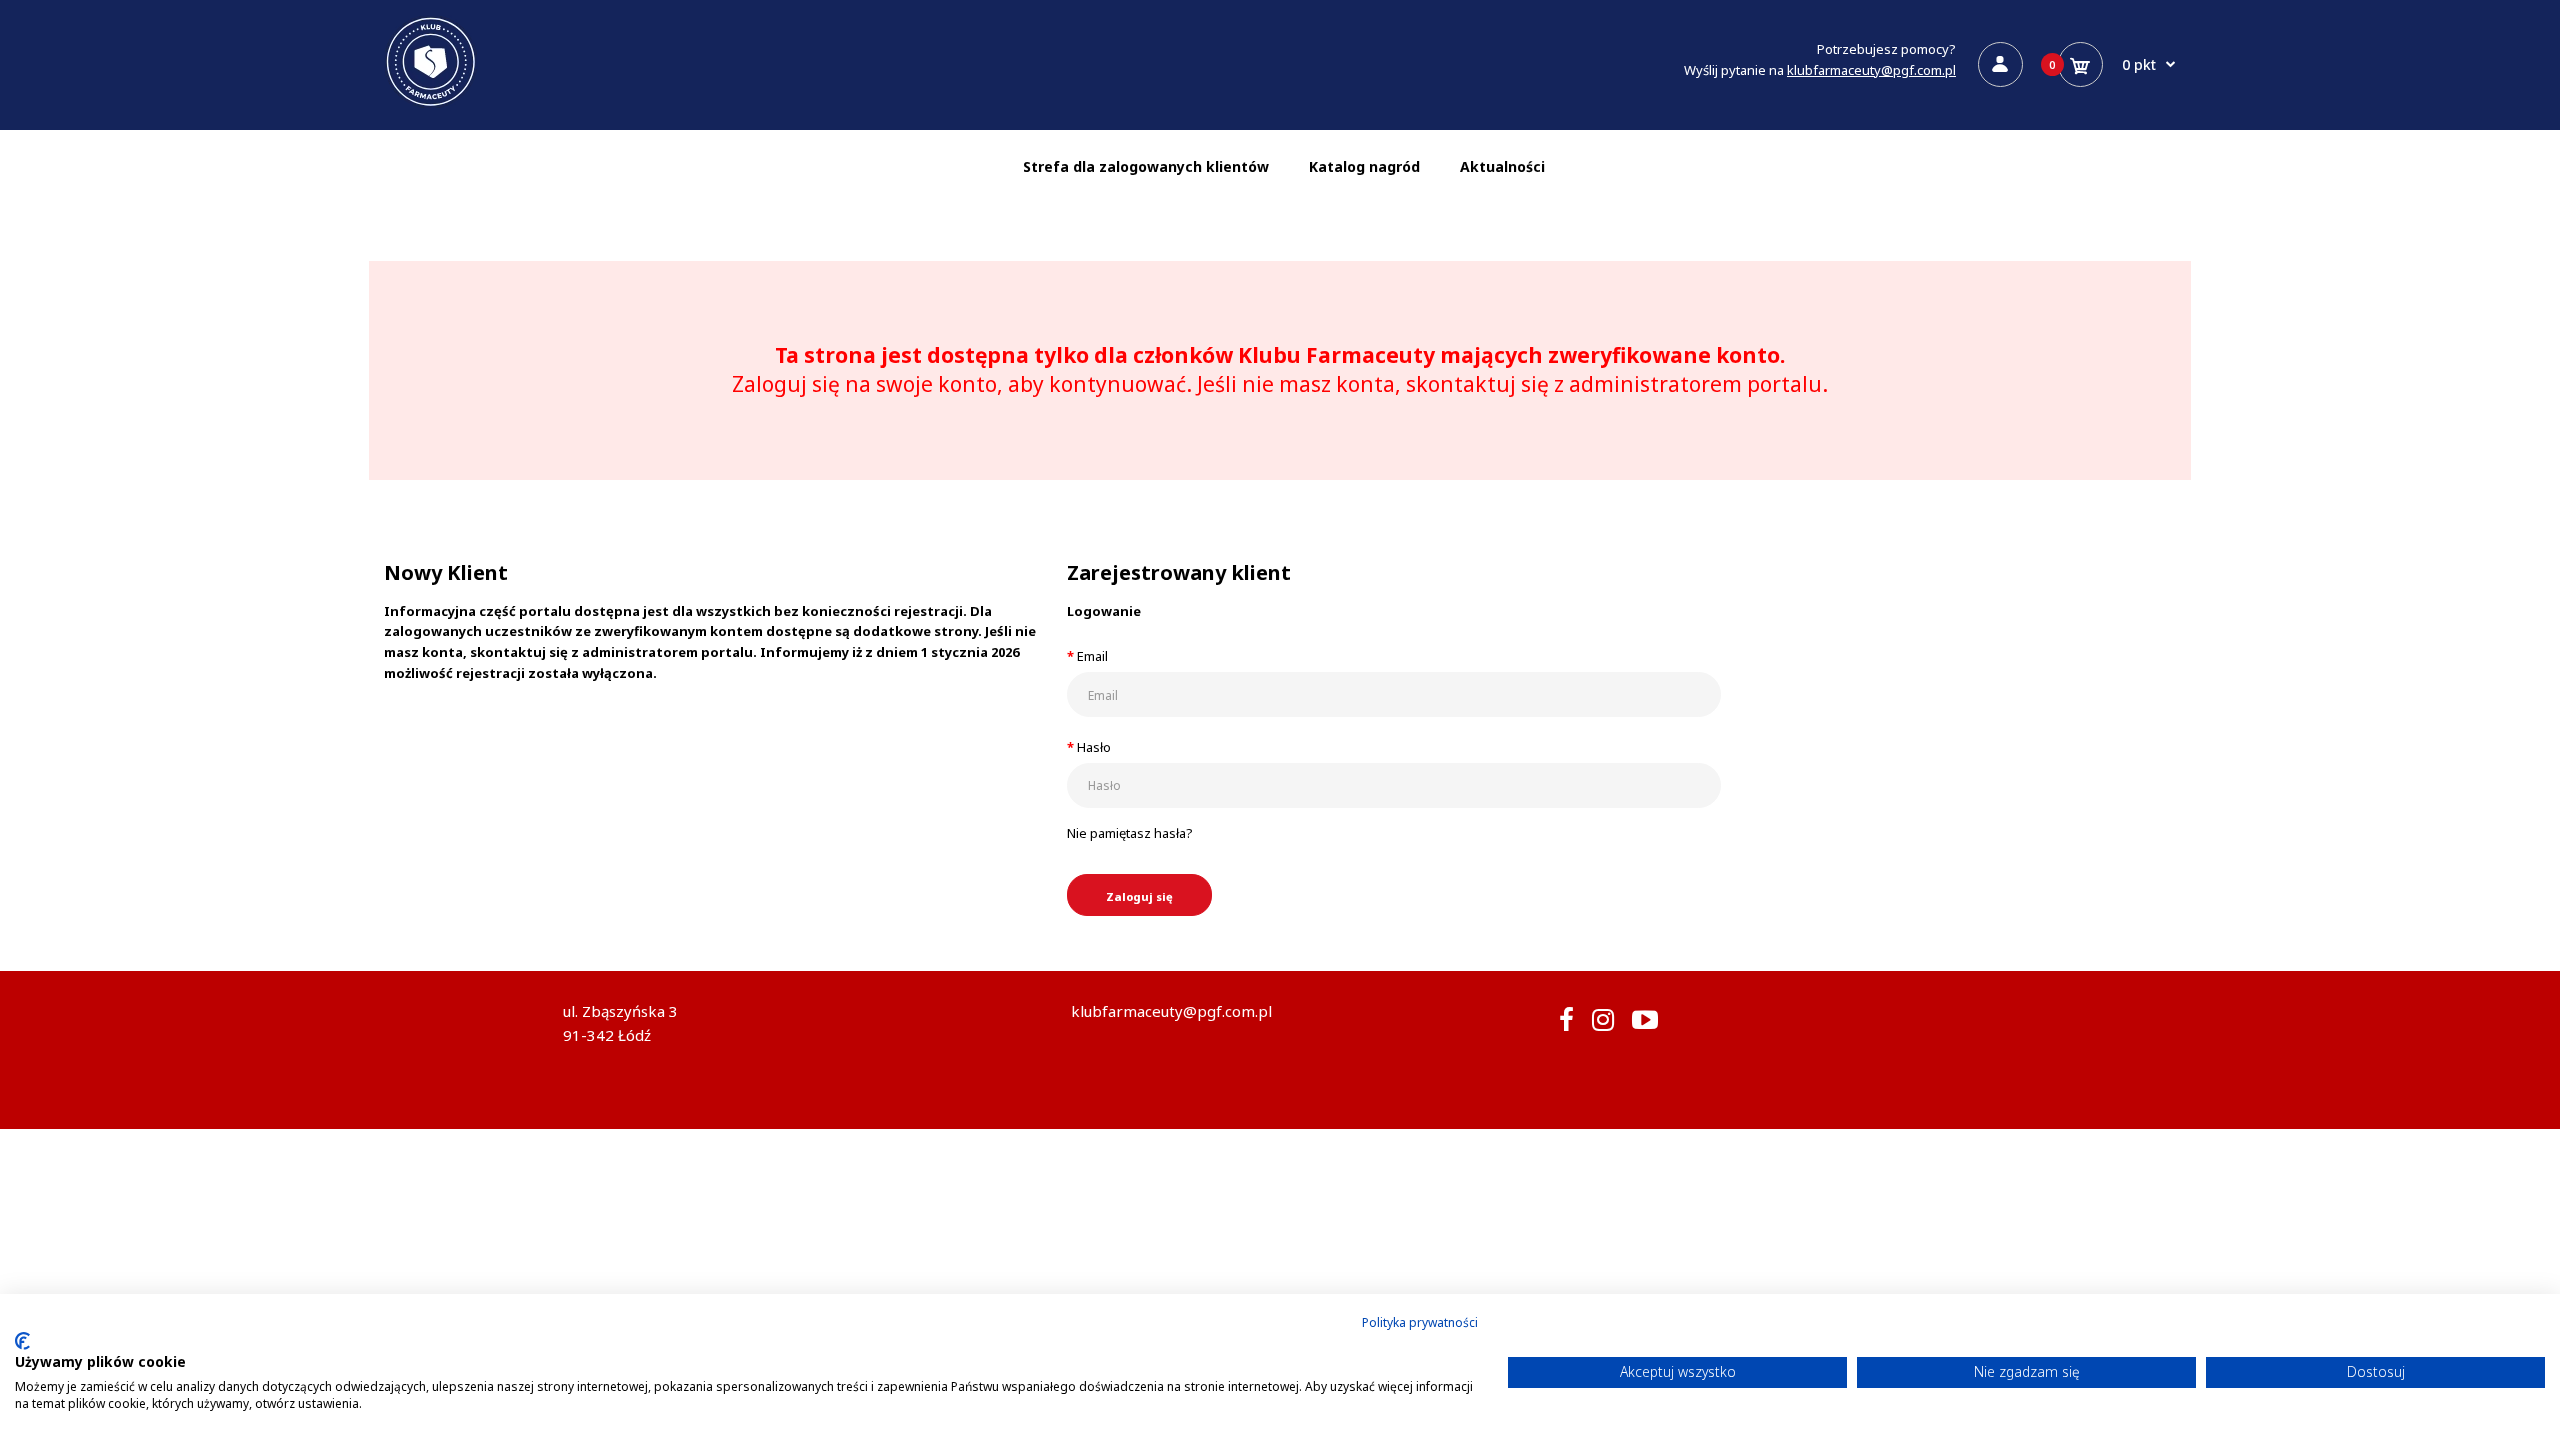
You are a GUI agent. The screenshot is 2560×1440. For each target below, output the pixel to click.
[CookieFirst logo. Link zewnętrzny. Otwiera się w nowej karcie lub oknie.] (22, 1341)
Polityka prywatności (1420, 1322)
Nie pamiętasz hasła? (1130, 833)
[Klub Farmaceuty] (431, 104)
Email (1092, 656)
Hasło (1094, 747)
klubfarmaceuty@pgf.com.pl (1871, 70)
